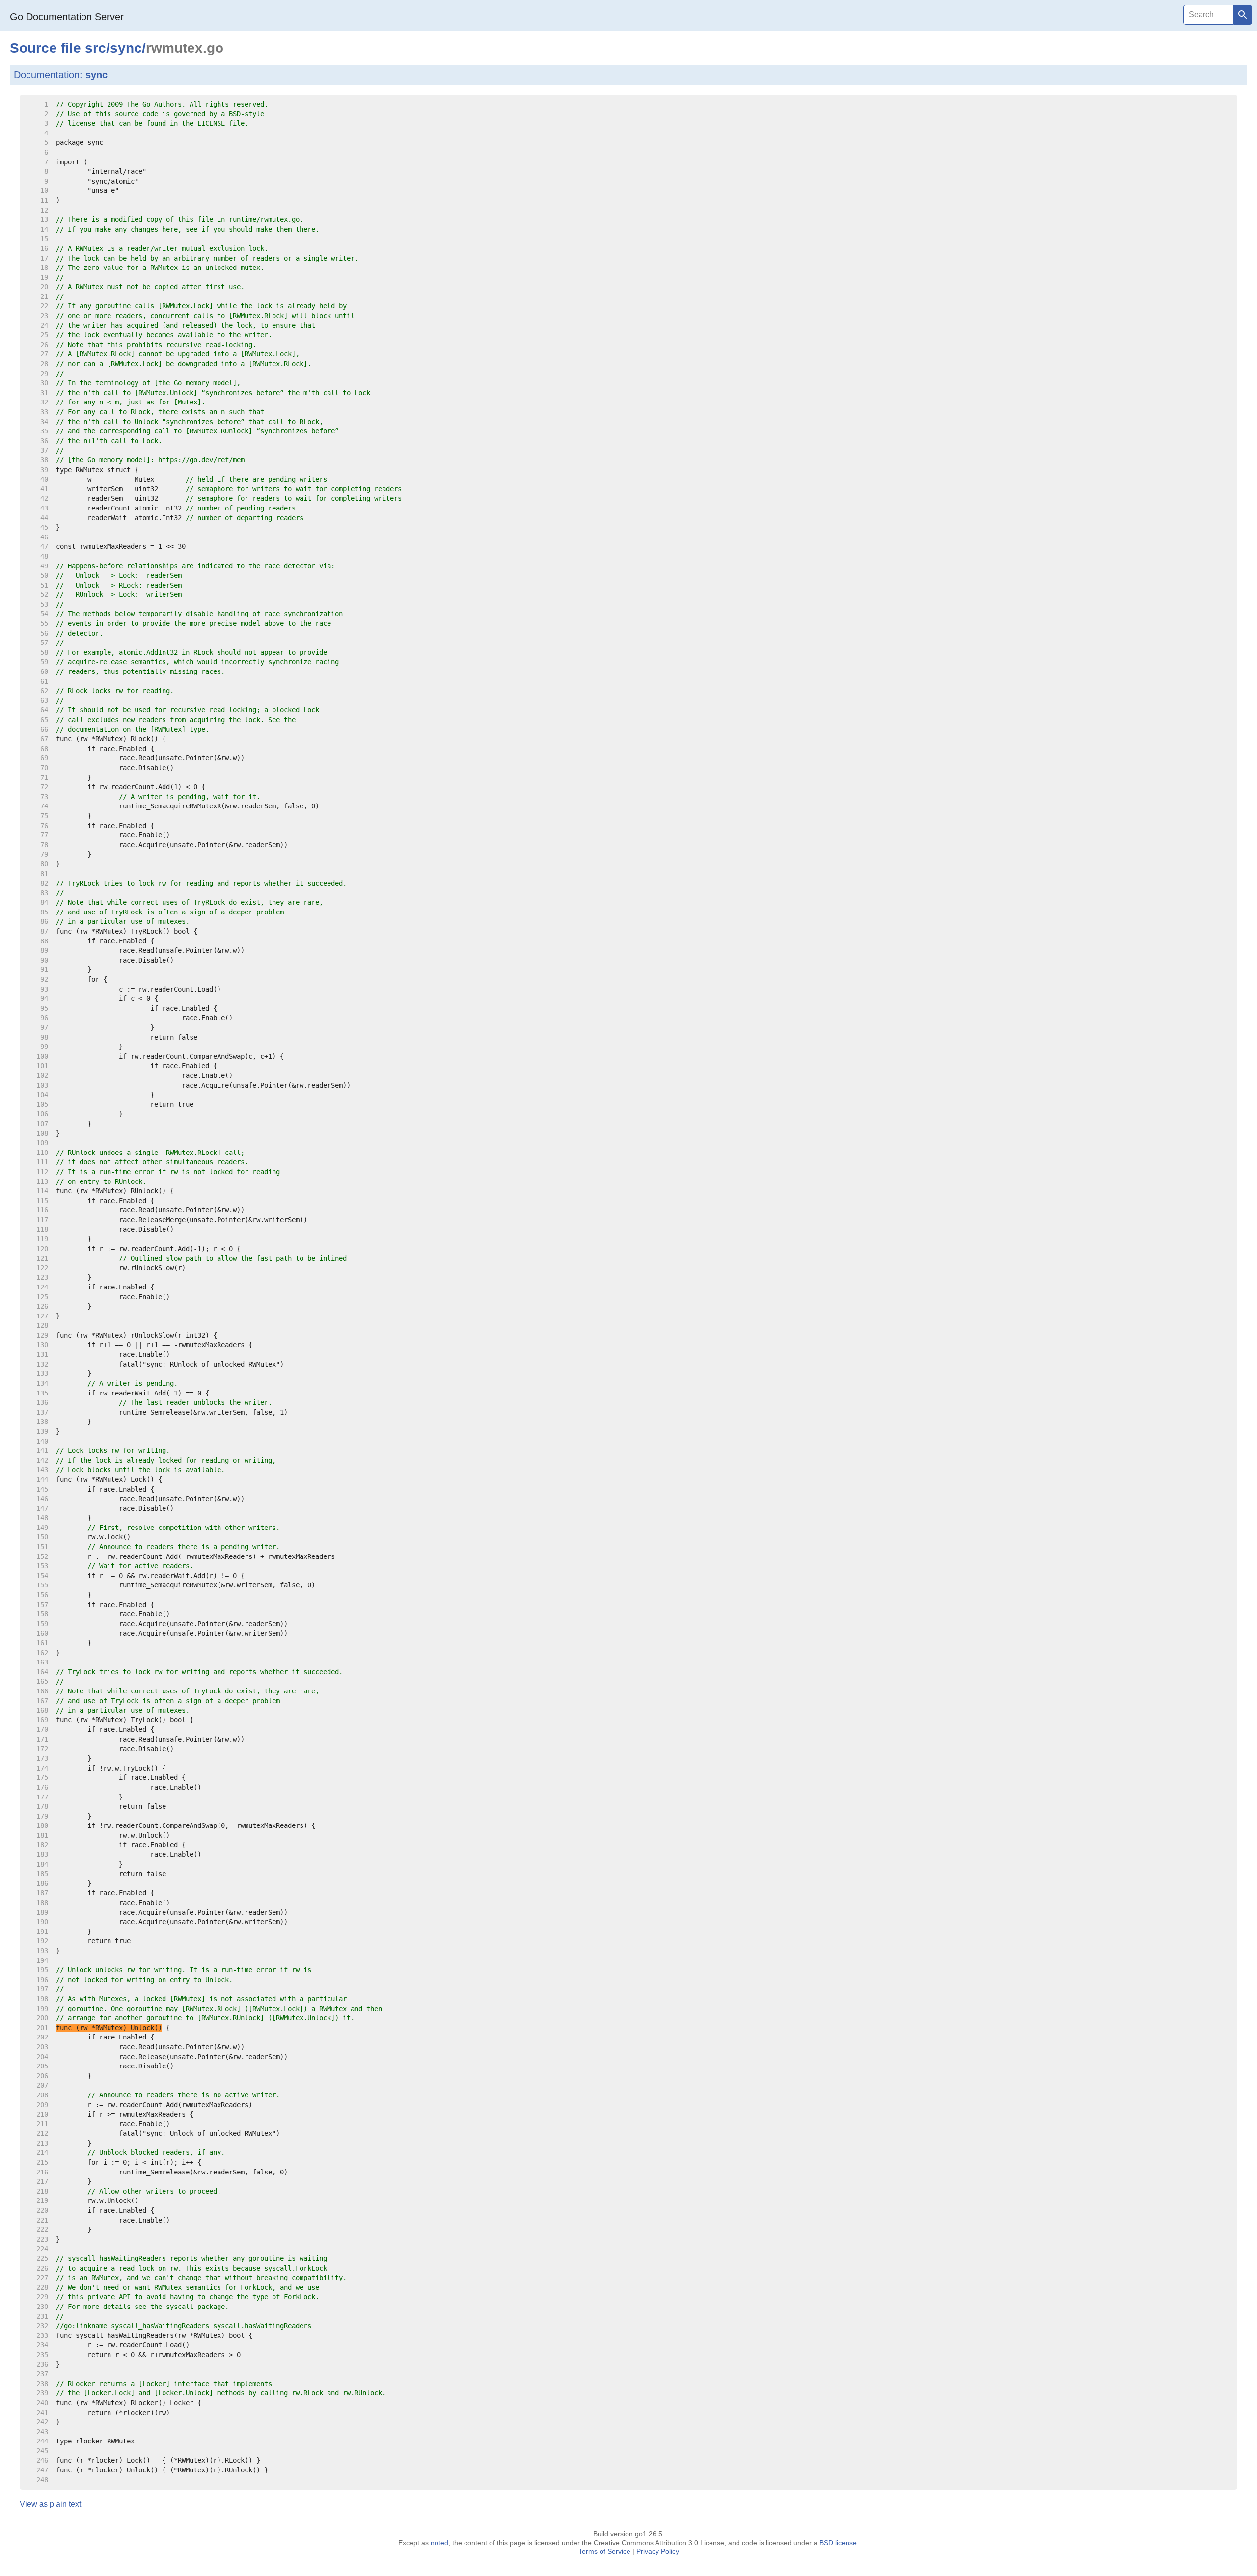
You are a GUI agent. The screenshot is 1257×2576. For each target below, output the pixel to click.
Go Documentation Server (67, 17)
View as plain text (50, 2504)
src (96, 48)
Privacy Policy (658, 2551)
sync (126, 48)
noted (439, 2543)
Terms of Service (604, 2551)
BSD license (838, 2543)
